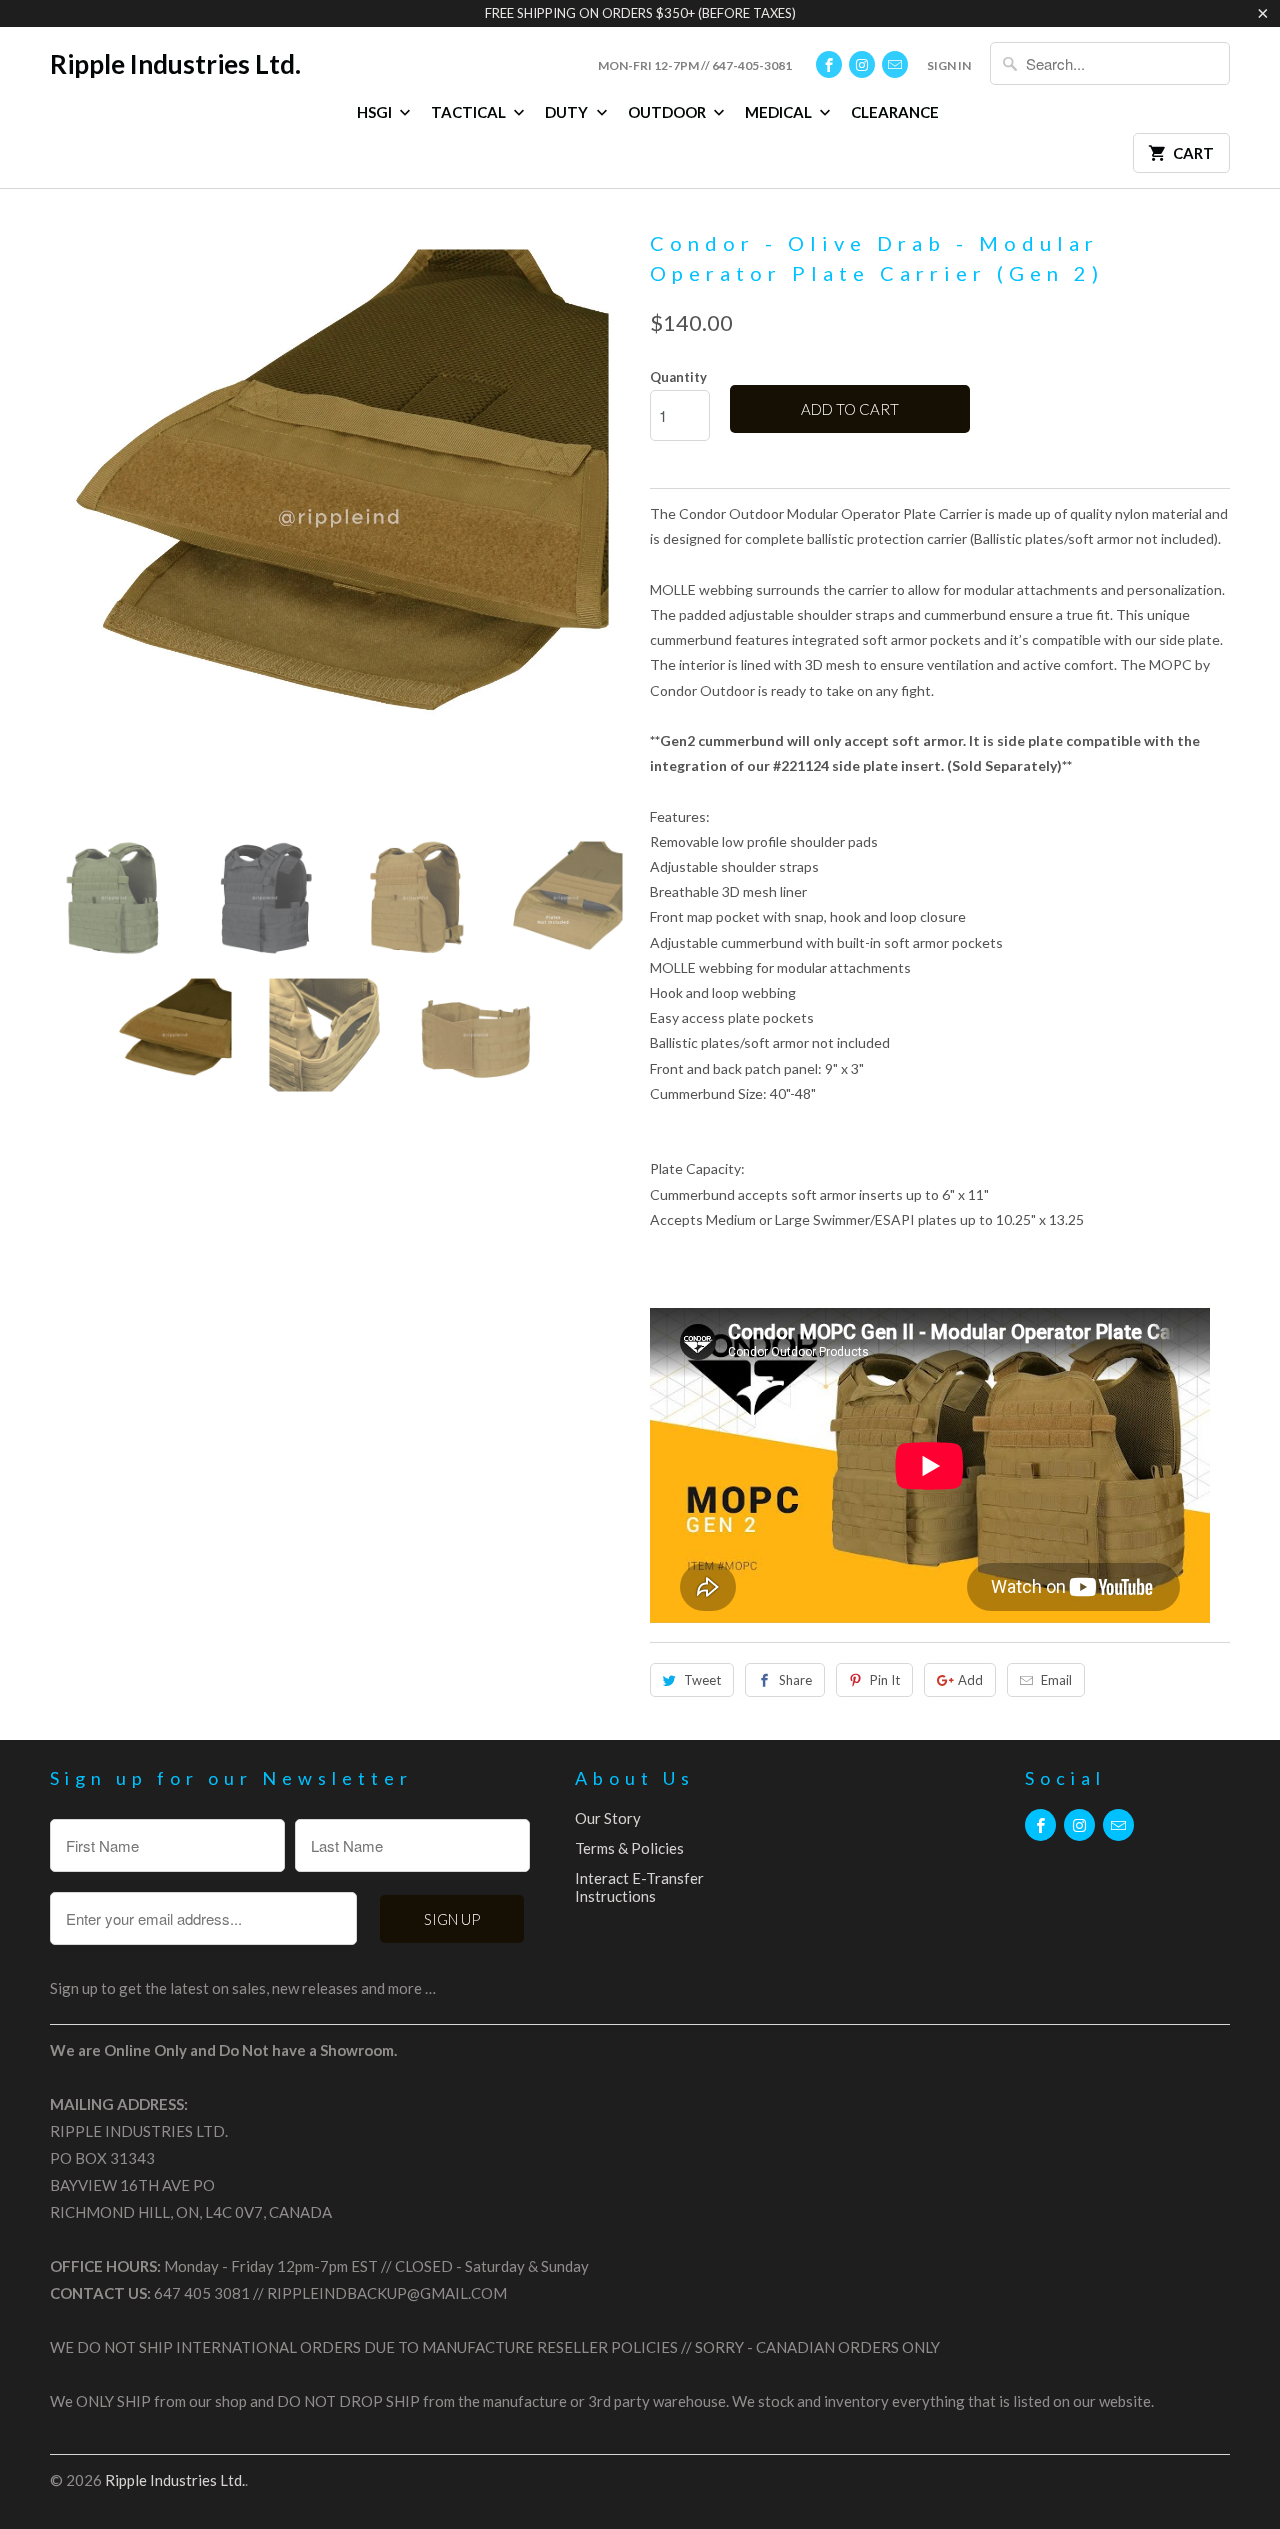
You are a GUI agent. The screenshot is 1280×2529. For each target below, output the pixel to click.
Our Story (608, 1818)
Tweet (702, 1680)
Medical (780, 112)
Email (1056, 1680)
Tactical (470, 112)
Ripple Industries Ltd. (175, 64)
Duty (568, 112)
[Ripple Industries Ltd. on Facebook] (829, 64)
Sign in (949, 65)
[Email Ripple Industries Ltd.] (895, 64)
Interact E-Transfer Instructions (639, 1887)
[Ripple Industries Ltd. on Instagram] (862, 64)
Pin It (885, 1680)
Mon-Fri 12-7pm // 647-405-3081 (695, 65)
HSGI (376, 112)
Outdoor (668, 112)
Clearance (895, 112)
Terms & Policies (629, 1848)
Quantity (678, 377)
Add (970, 1680)
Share (795, 1680)
